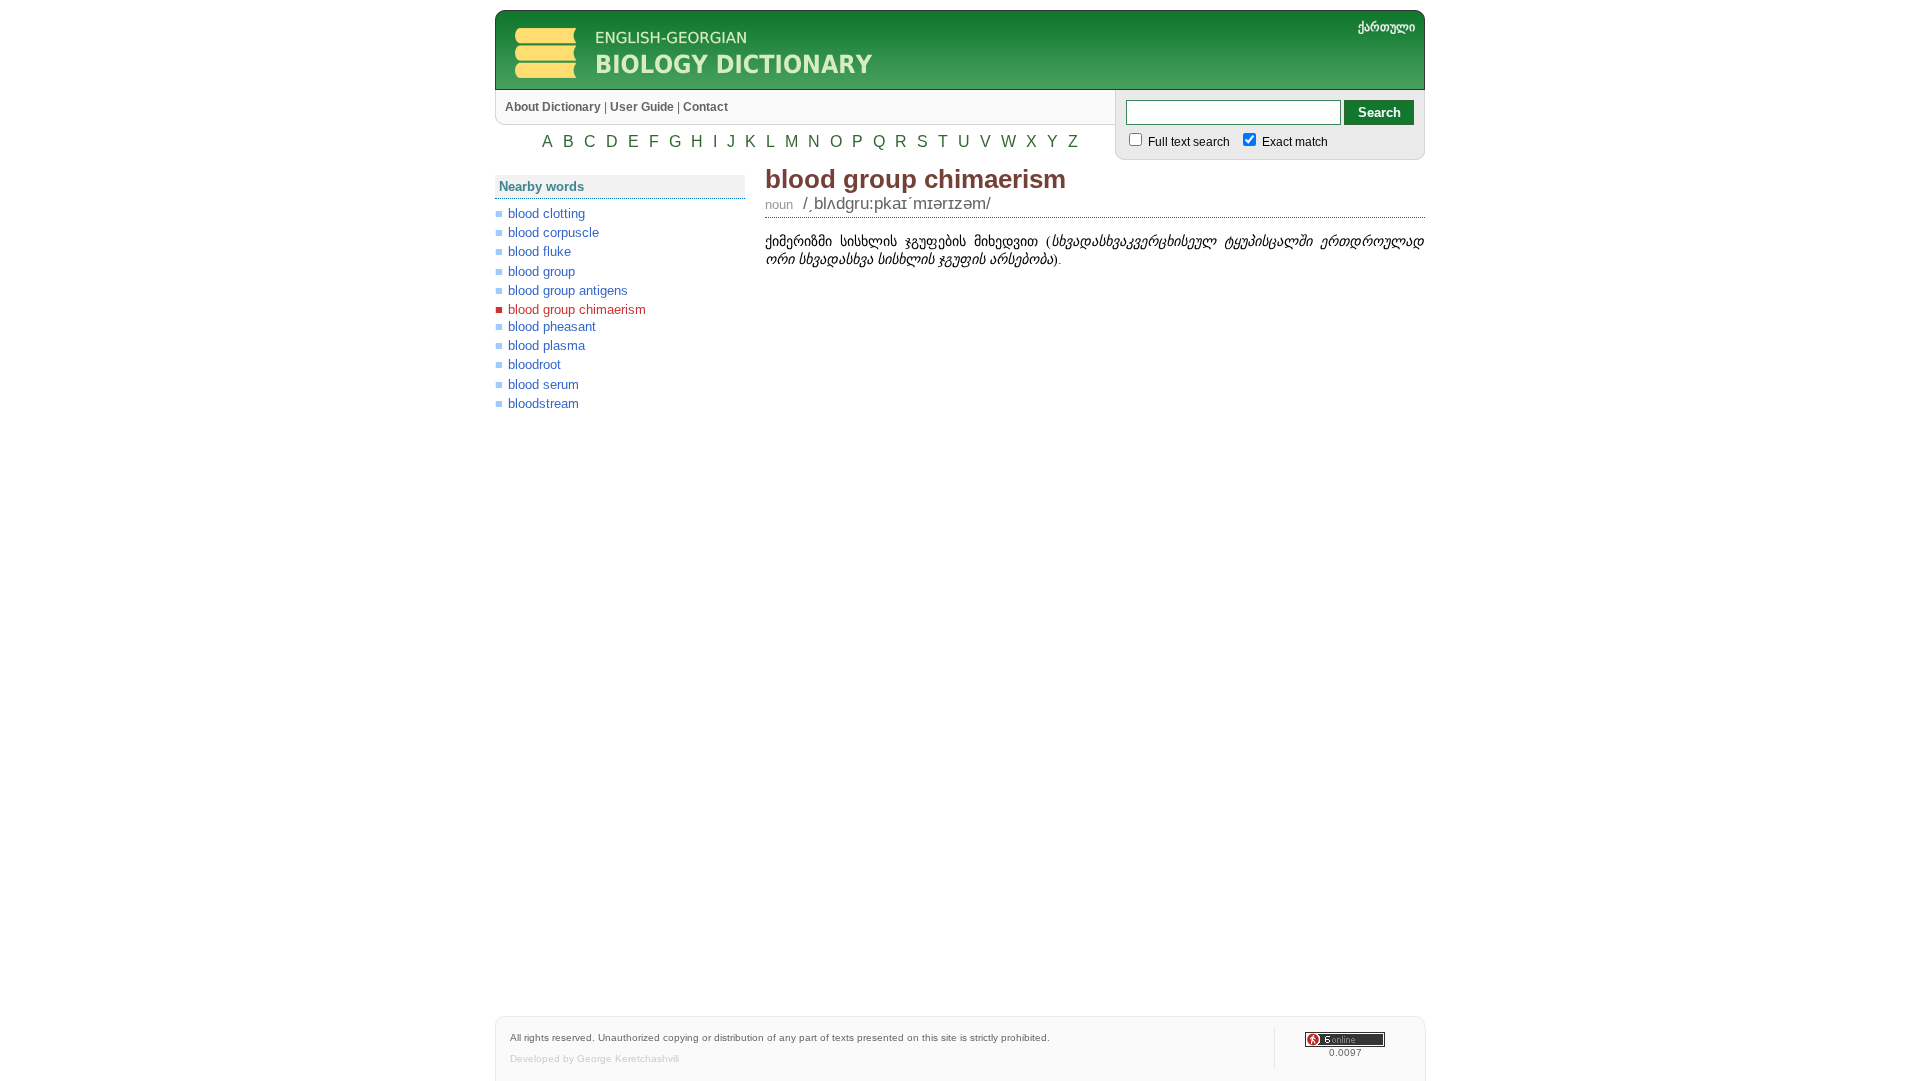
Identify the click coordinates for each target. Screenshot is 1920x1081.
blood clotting (546, 213)
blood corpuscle (553, 232)
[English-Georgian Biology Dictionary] (766, 84)
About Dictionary (553, 107)
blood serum (543, 384)
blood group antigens (568, 290)
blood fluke (539, 251)
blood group (541, 271)
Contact (705, 107)
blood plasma (546, 345)
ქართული (1386, 27)
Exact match (1293, 142)
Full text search (1187, 142)
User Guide (642, 107)
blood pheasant (552, 326)
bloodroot (534, 364)
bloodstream (543, 403)
